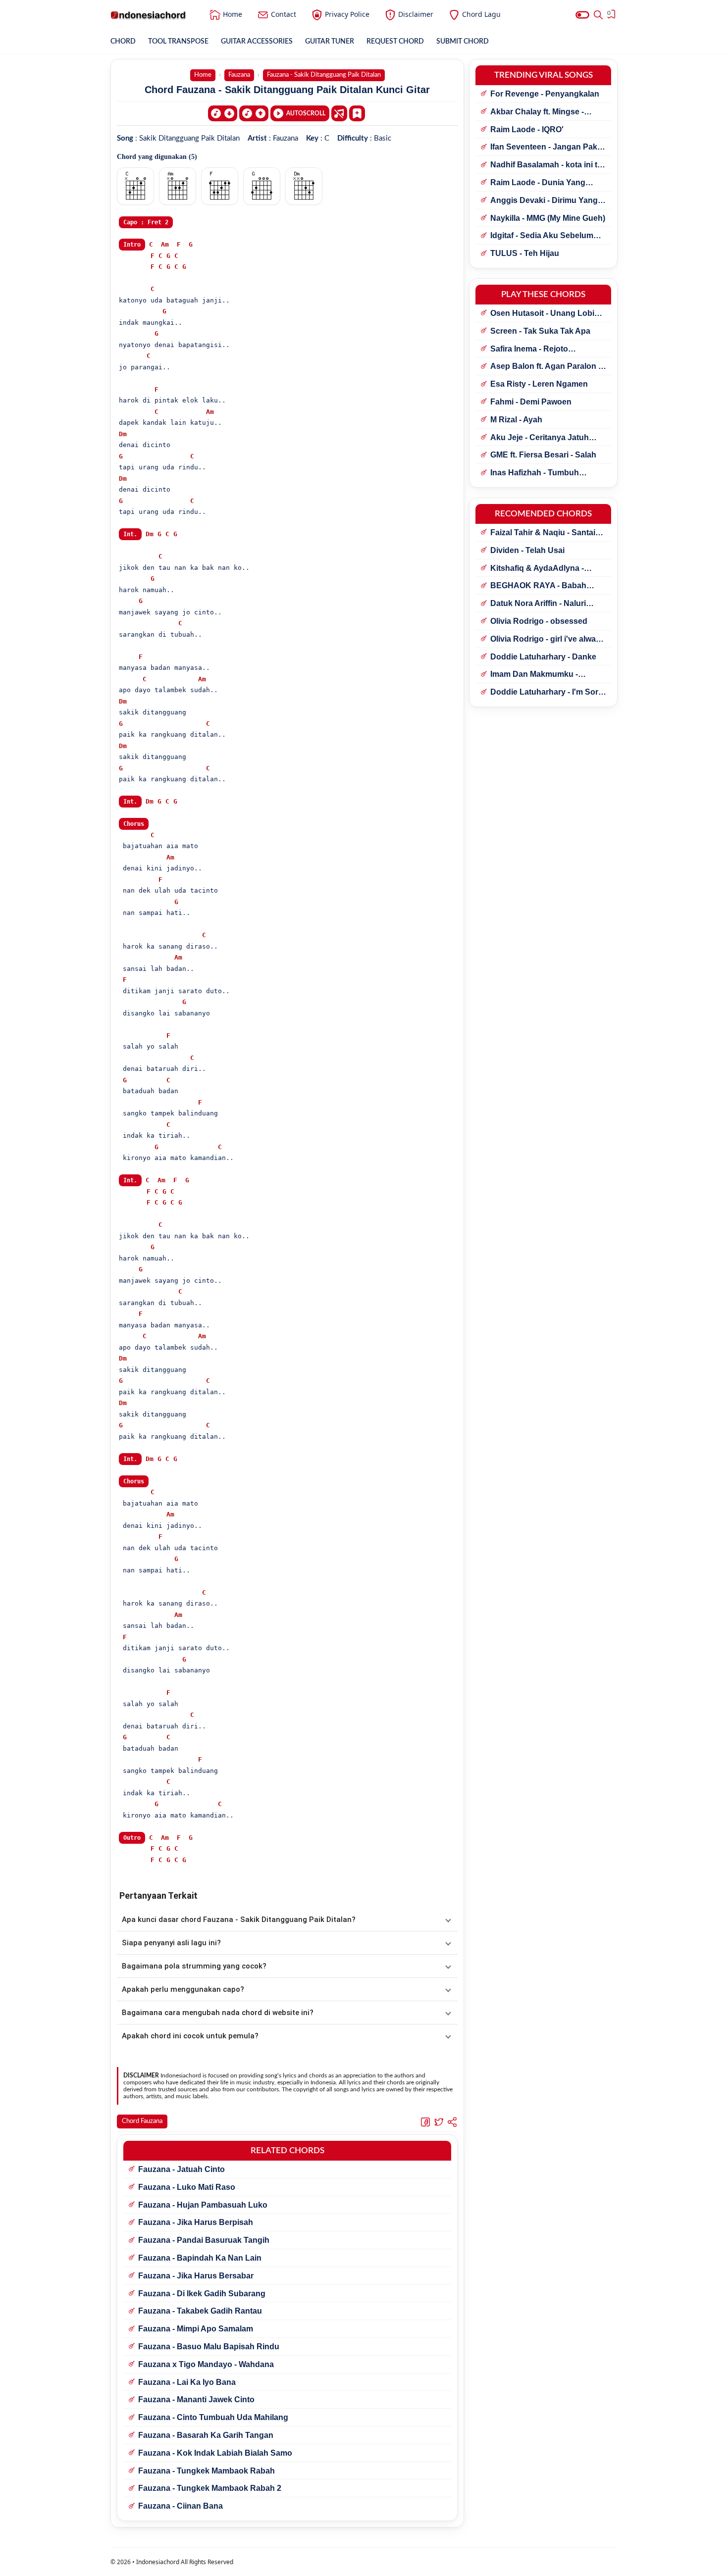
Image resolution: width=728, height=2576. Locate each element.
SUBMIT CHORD (463, 42)
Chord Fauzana (142, 2121)
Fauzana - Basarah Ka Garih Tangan (206, 2435)
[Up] (254, 113)
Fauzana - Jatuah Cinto (182, 2169)
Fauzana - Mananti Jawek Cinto (196, 2399)
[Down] (223, 113)
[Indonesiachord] (148, 15)
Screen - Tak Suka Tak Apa (540, 331)
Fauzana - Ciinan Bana (181, 2506)
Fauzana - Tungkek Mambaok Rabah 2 (210, 2488)
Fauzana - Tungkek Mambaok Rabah (207, 2471)
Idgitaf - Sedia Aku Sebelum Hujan (542, 236)
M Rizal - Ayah (516, 420)
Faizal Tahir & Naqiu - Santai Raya (543, 533)
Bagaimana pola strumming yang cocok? (194, 1966)
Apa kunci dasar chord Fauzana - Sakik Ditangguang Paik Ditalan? (239, 1919)
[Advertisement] (364, 2564)
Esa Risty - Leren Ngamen (539, 384)
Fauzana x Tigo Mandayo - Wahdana (206, 2364)
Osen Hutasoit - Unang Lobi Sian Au (542, 314)
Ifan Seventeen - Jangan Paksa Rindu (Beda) (548, 148)
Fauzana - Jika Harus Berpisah (196, 2222)
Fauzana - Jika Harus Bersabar (196, 2276)
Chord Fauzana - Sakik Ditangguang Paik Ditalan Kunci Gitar (287, 90)
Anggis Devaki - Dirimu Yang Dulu (544, 201)
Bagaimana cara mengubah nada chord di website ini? (218, 2013)
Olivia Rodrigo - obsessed (539, 621)
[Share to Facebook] (425, 2122)
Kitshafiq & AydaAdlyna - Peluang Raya (537, 569)
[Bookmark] (357, 113)
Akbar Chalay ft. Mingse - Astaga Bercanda (537, 112)
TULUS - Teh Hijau (525, 253)
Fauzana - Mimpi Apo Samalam (196, 2329)
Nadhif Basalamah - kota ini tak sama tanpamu (548, 165)
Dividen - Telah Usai (527, 550)
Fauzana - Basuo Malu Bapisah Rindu (209, 2347)
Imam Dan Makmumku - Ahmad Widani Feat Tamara (542, 675)
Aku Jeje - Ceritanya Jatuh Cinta (540, 438)
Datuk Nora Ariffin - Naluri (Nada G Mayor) (538, 604)
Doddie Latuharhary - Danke (543, 657)
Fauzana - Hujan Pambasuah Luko (203, 2205)
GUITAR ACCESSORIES (257, 42)
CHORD (123, 42)
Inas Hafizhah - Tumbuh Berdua (535, 473)
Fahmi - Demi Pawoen (531, 402)
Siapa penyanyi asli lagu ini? (171, 1943)
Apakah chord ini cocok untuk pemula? (190, 2036)
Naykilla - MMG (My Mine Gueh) (548, 218)
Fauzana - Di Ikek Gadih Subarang (202, 2294)
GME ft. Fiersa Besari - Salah (543, 455)
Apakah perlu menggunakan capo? (183, 1989)
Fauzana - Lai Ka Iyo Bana (187, 2382)
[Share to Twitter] (439, 2122)
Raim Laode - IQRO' (527, 129)
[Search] (598, 15)
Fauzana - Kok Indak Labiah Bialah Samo (215, 2453)
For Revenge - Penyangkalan (545, 94)
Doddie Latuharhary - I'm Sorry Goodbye (548, 693)
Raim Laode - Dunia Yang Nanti (538, 183)
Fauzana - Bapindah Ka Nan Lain (200, 2258)
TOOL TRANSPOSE (178, 42)
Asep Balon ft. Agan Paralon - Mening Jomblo (546, 367)
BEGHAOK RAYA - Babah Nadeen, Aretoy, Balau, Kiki (541, 586)
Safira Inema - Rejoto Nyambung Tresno (529, 350)
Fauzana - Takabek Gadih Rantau (200, 2311)
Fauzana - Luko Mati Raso (187, 2187)
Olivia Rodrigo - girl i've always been (547, 640)
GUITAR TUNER (330, 42)
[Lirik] (339, 113)
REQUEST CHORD (395, 42)
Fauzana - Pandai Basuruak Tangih (204, 2240)
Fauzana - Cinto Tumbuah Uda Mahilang (213, 2417)
